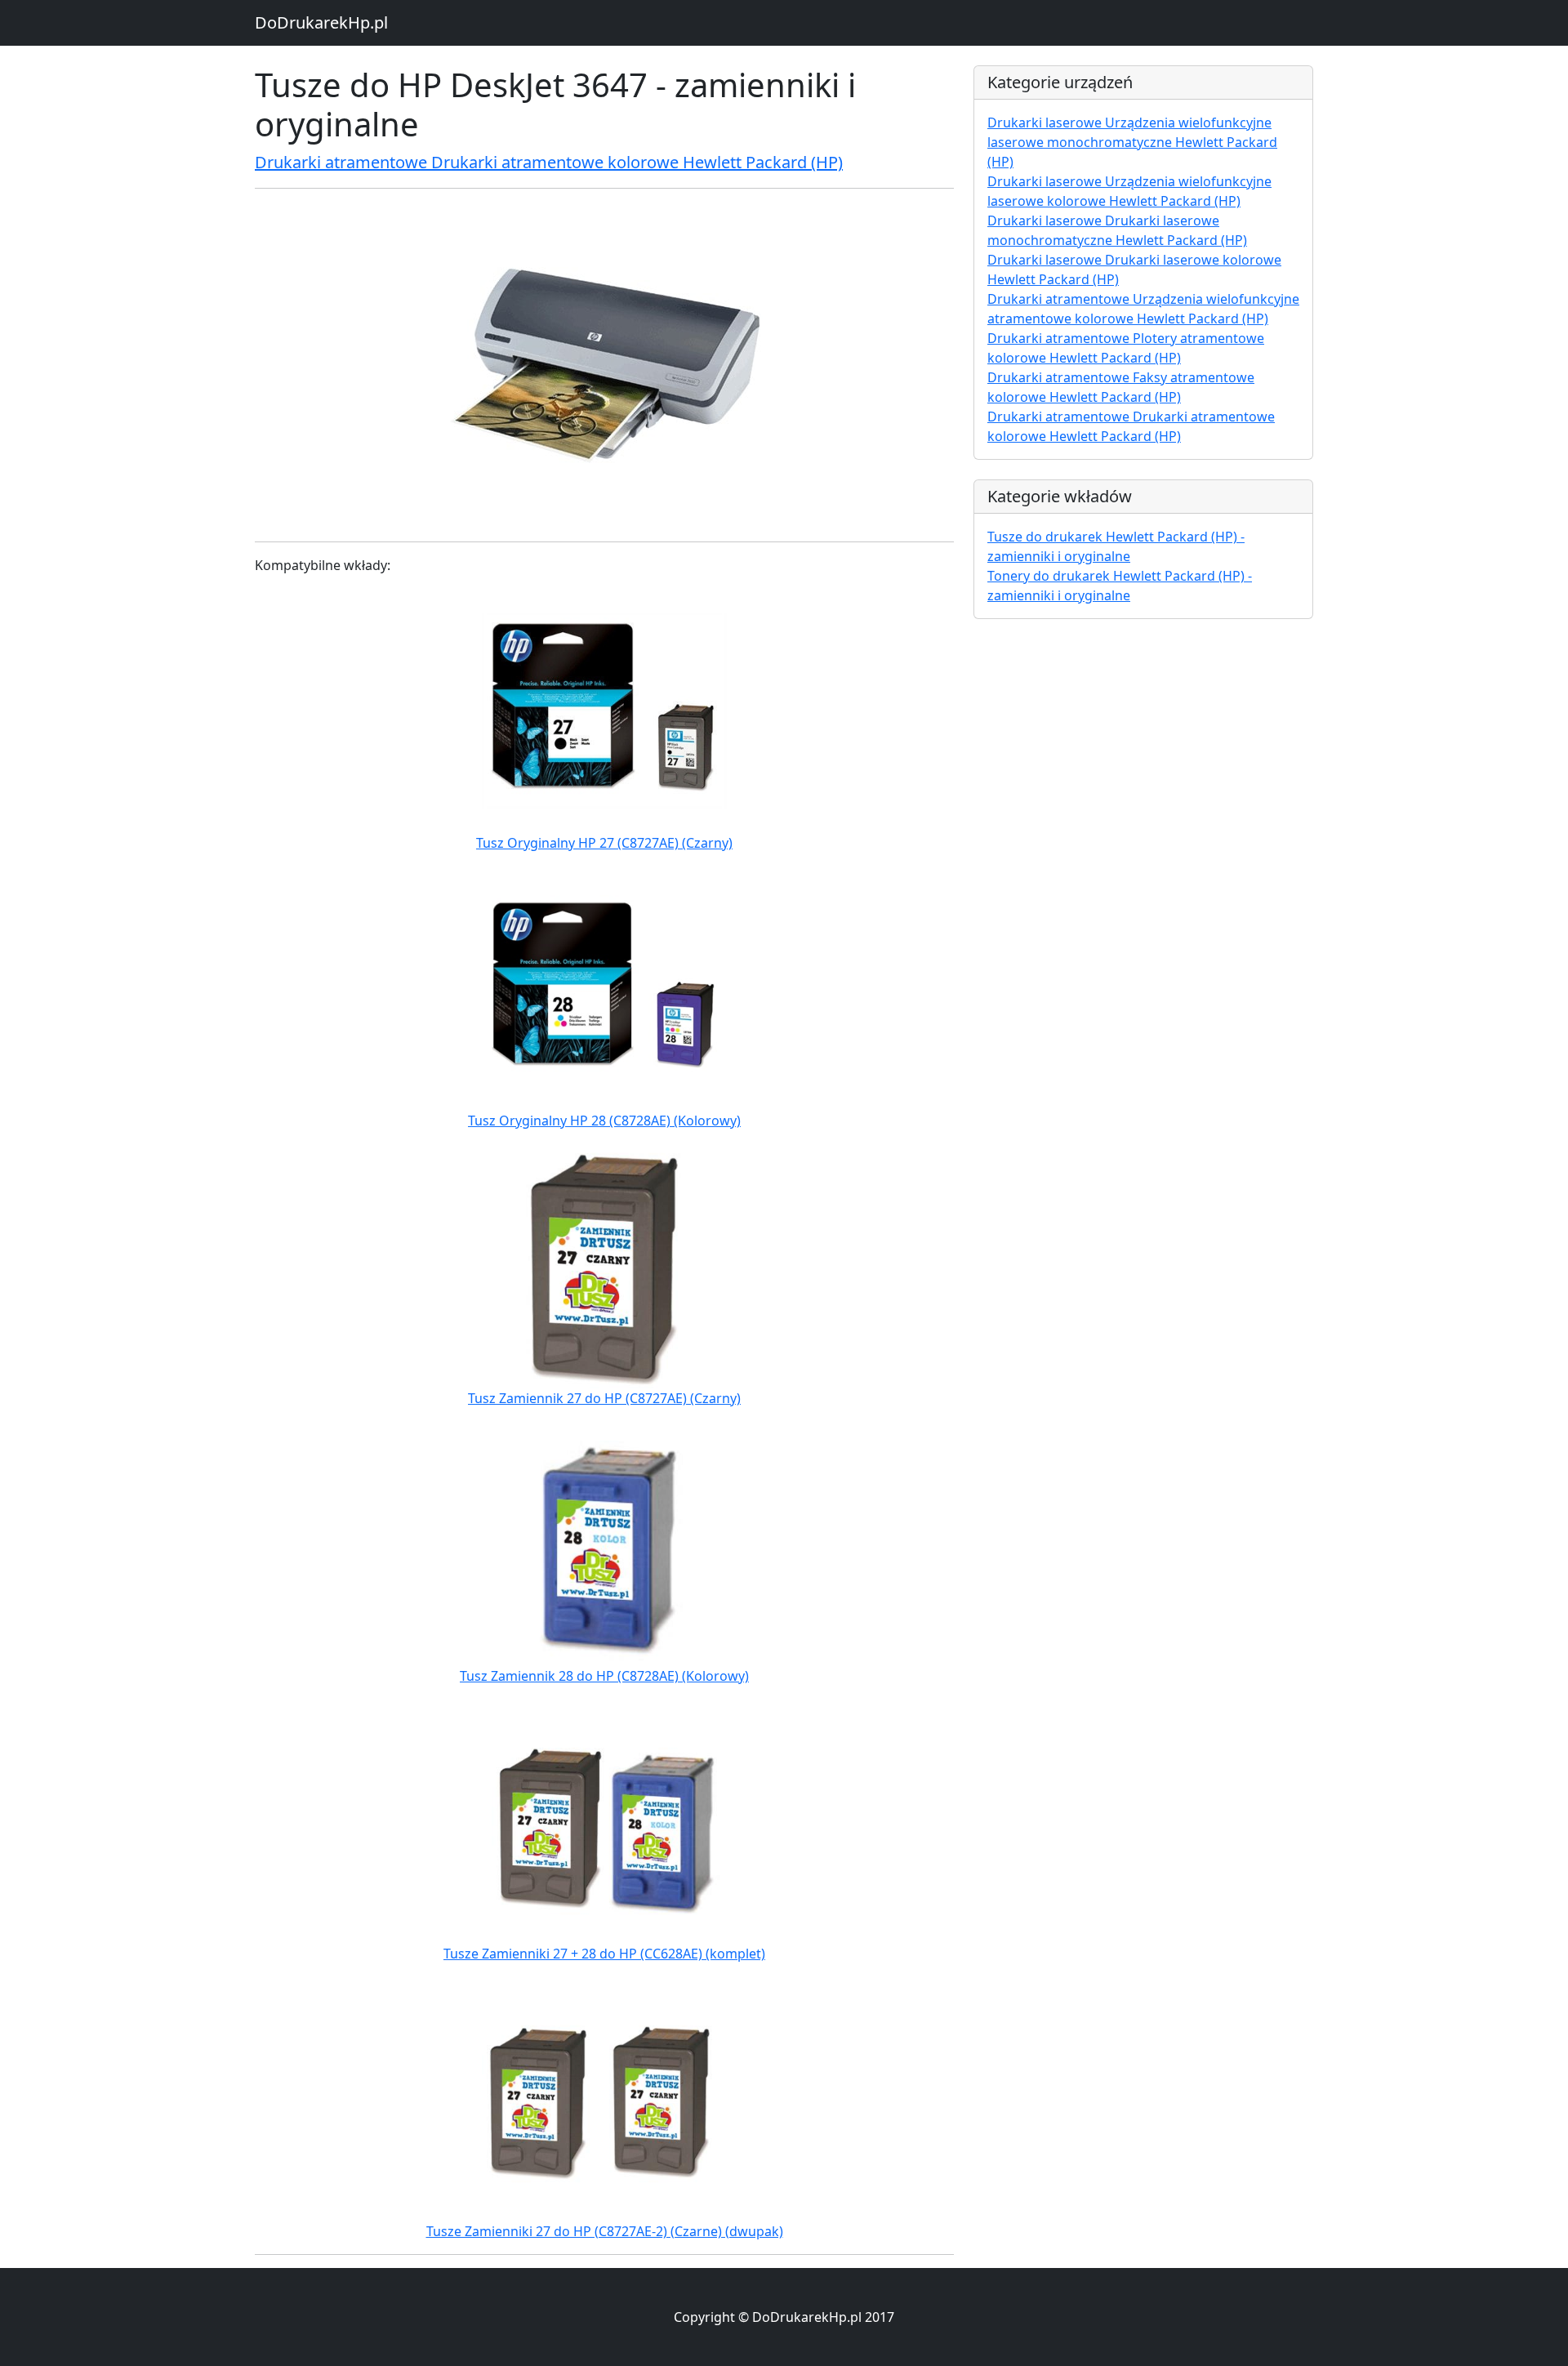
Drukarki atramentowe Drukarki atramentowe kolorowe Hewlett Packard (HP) (549, 162)
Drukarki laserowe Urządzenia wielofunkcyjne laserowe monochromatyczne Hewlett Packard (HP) (1132, 142)
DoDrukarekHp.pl (321, 22)
